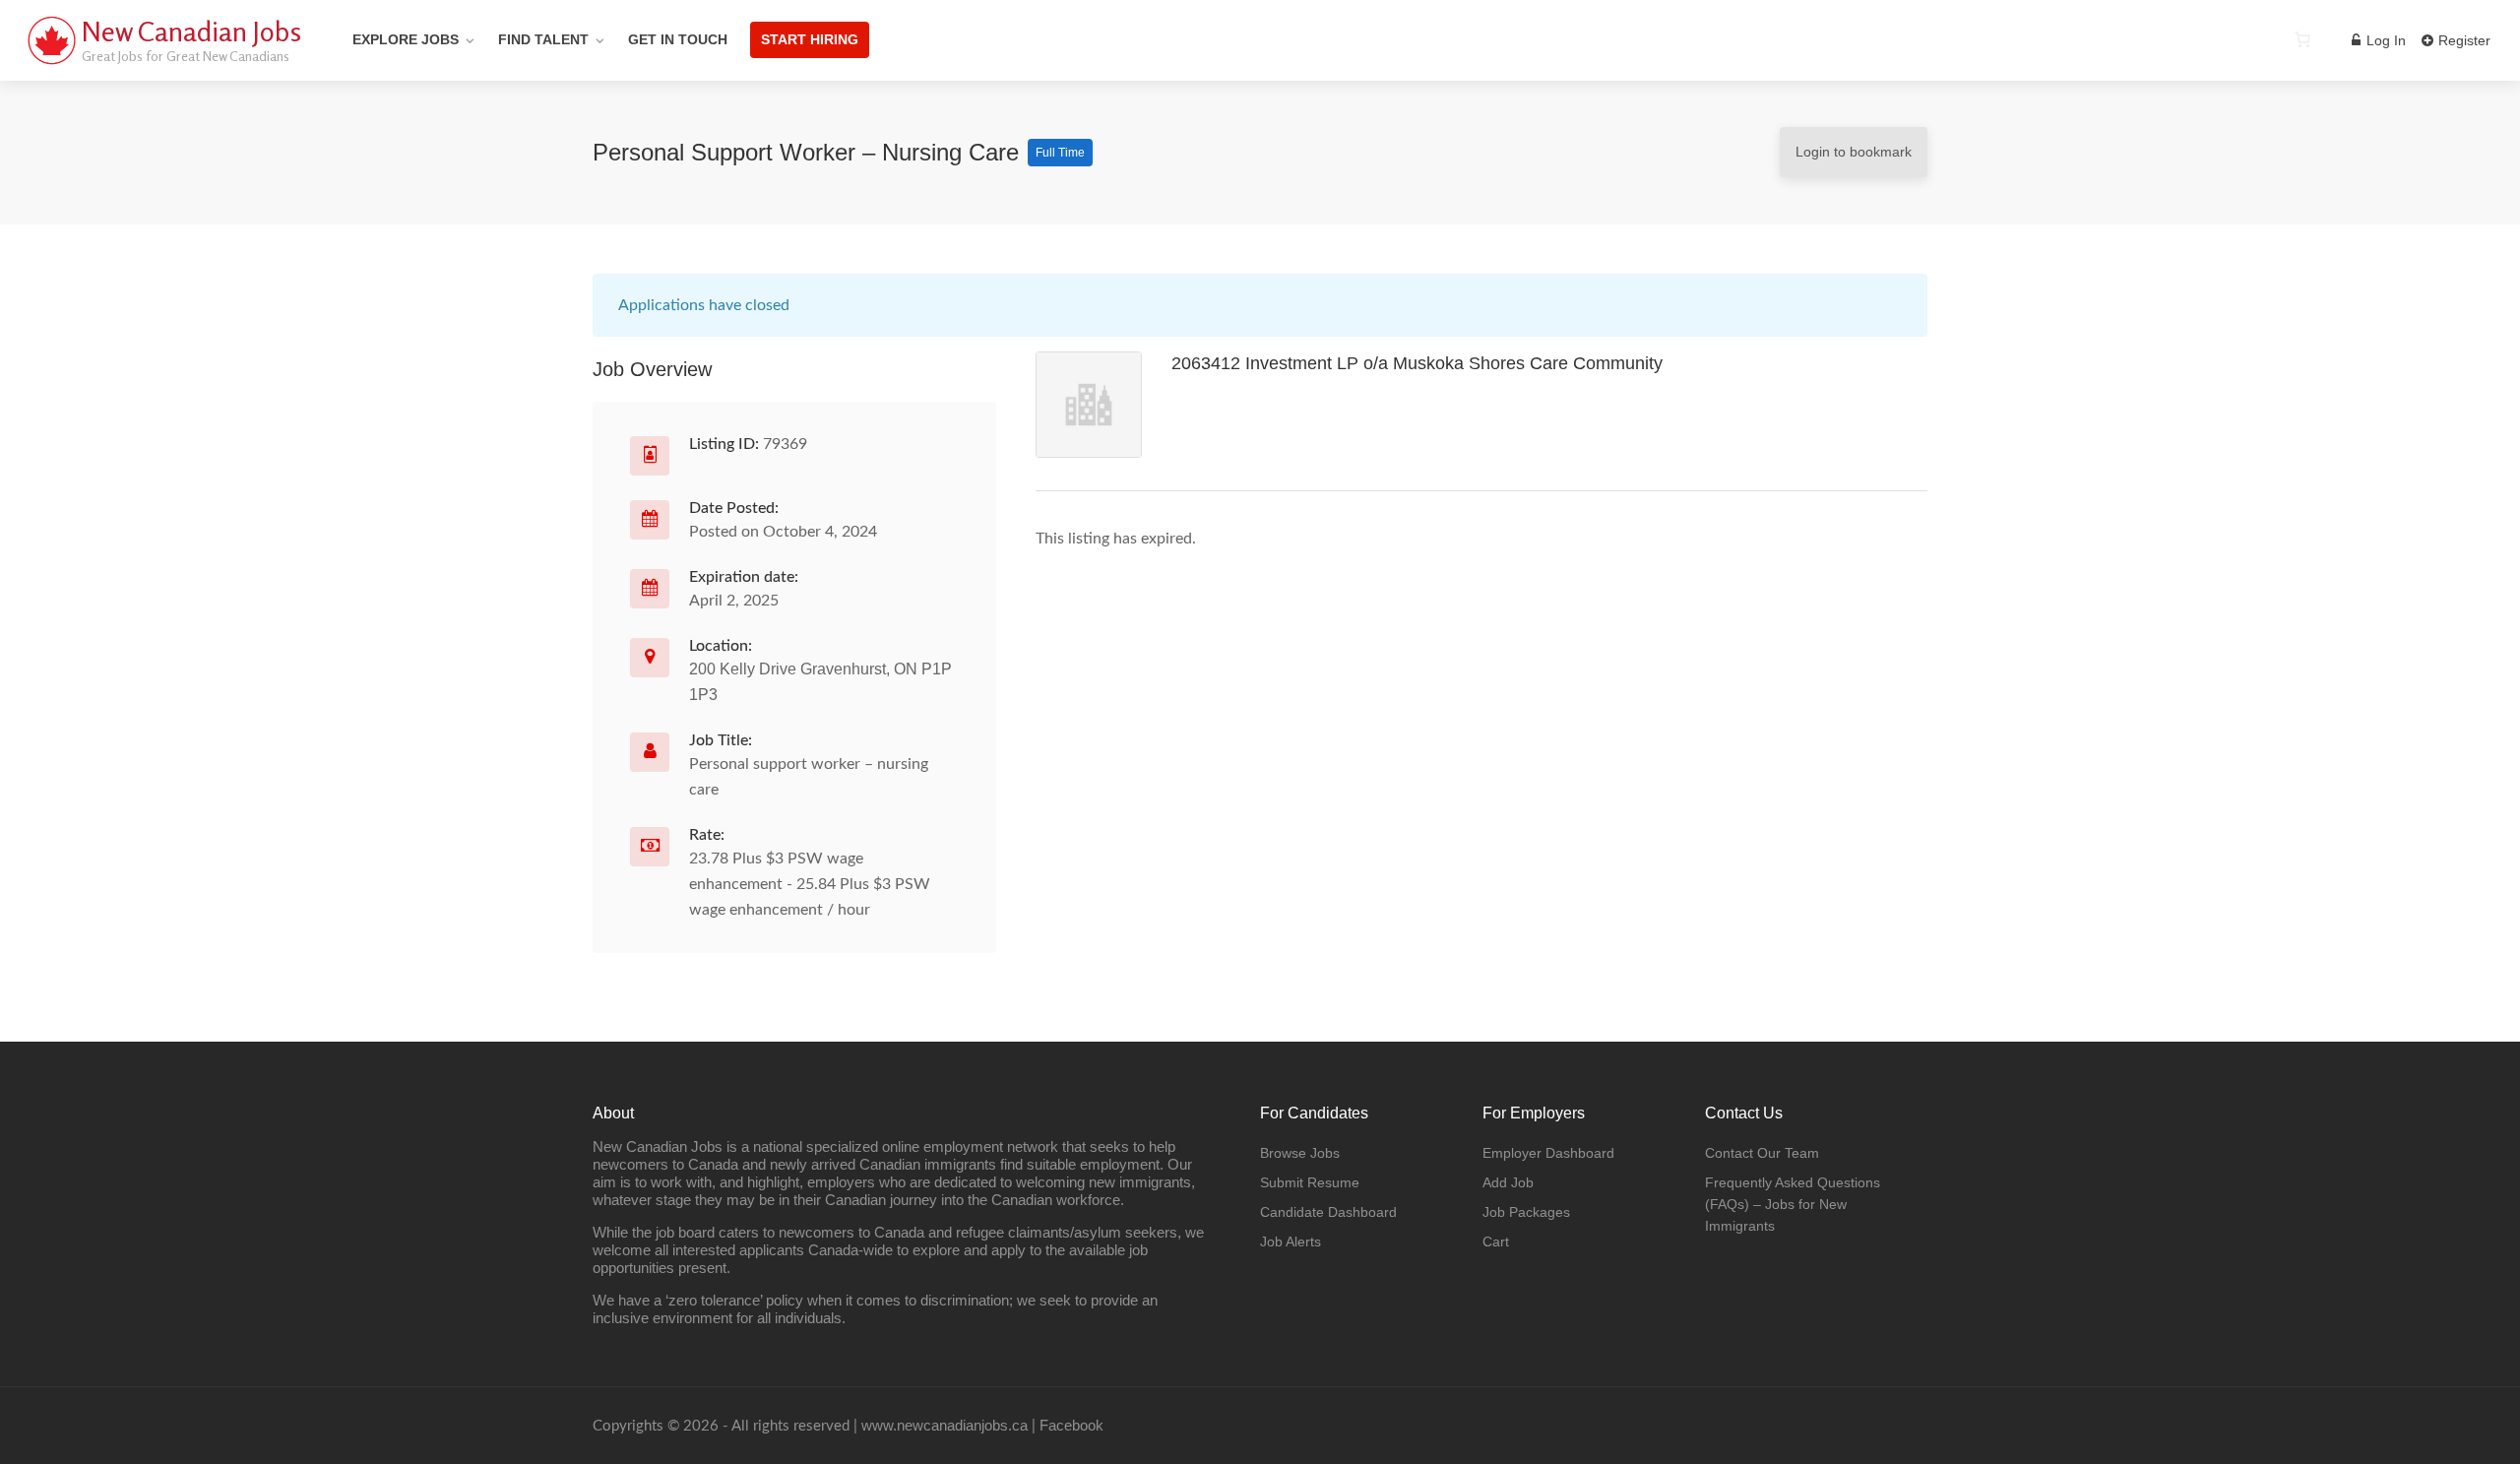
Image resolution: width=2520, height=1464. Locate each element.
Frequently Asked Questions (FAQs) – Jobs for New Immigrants (1793, 1204)
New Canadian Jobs (191, 32)
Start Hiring (810, 39)
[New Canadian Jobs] (51, 64)
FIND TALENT (543, 39)
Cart (1496, 1241)
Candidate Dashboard (1328, 1212)
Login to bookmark (1854, 152)
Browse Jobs (1300, 1153)
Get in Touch (678, 39)
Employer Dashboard (1548, 1153)
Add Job (1508, 1182)
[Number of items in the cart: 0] (2302, 39)
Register (2462, 40)
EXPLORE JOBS (406, 39)
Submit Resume (1310, 1182)
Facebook (1071, 1425)
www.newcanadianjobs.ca (945, 1425)
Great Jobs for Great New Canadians (186, 56)
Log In (2384, 40)
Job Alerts (1291, 1241)
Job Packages (1526, 1212)
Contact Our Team (1762, 1153)
